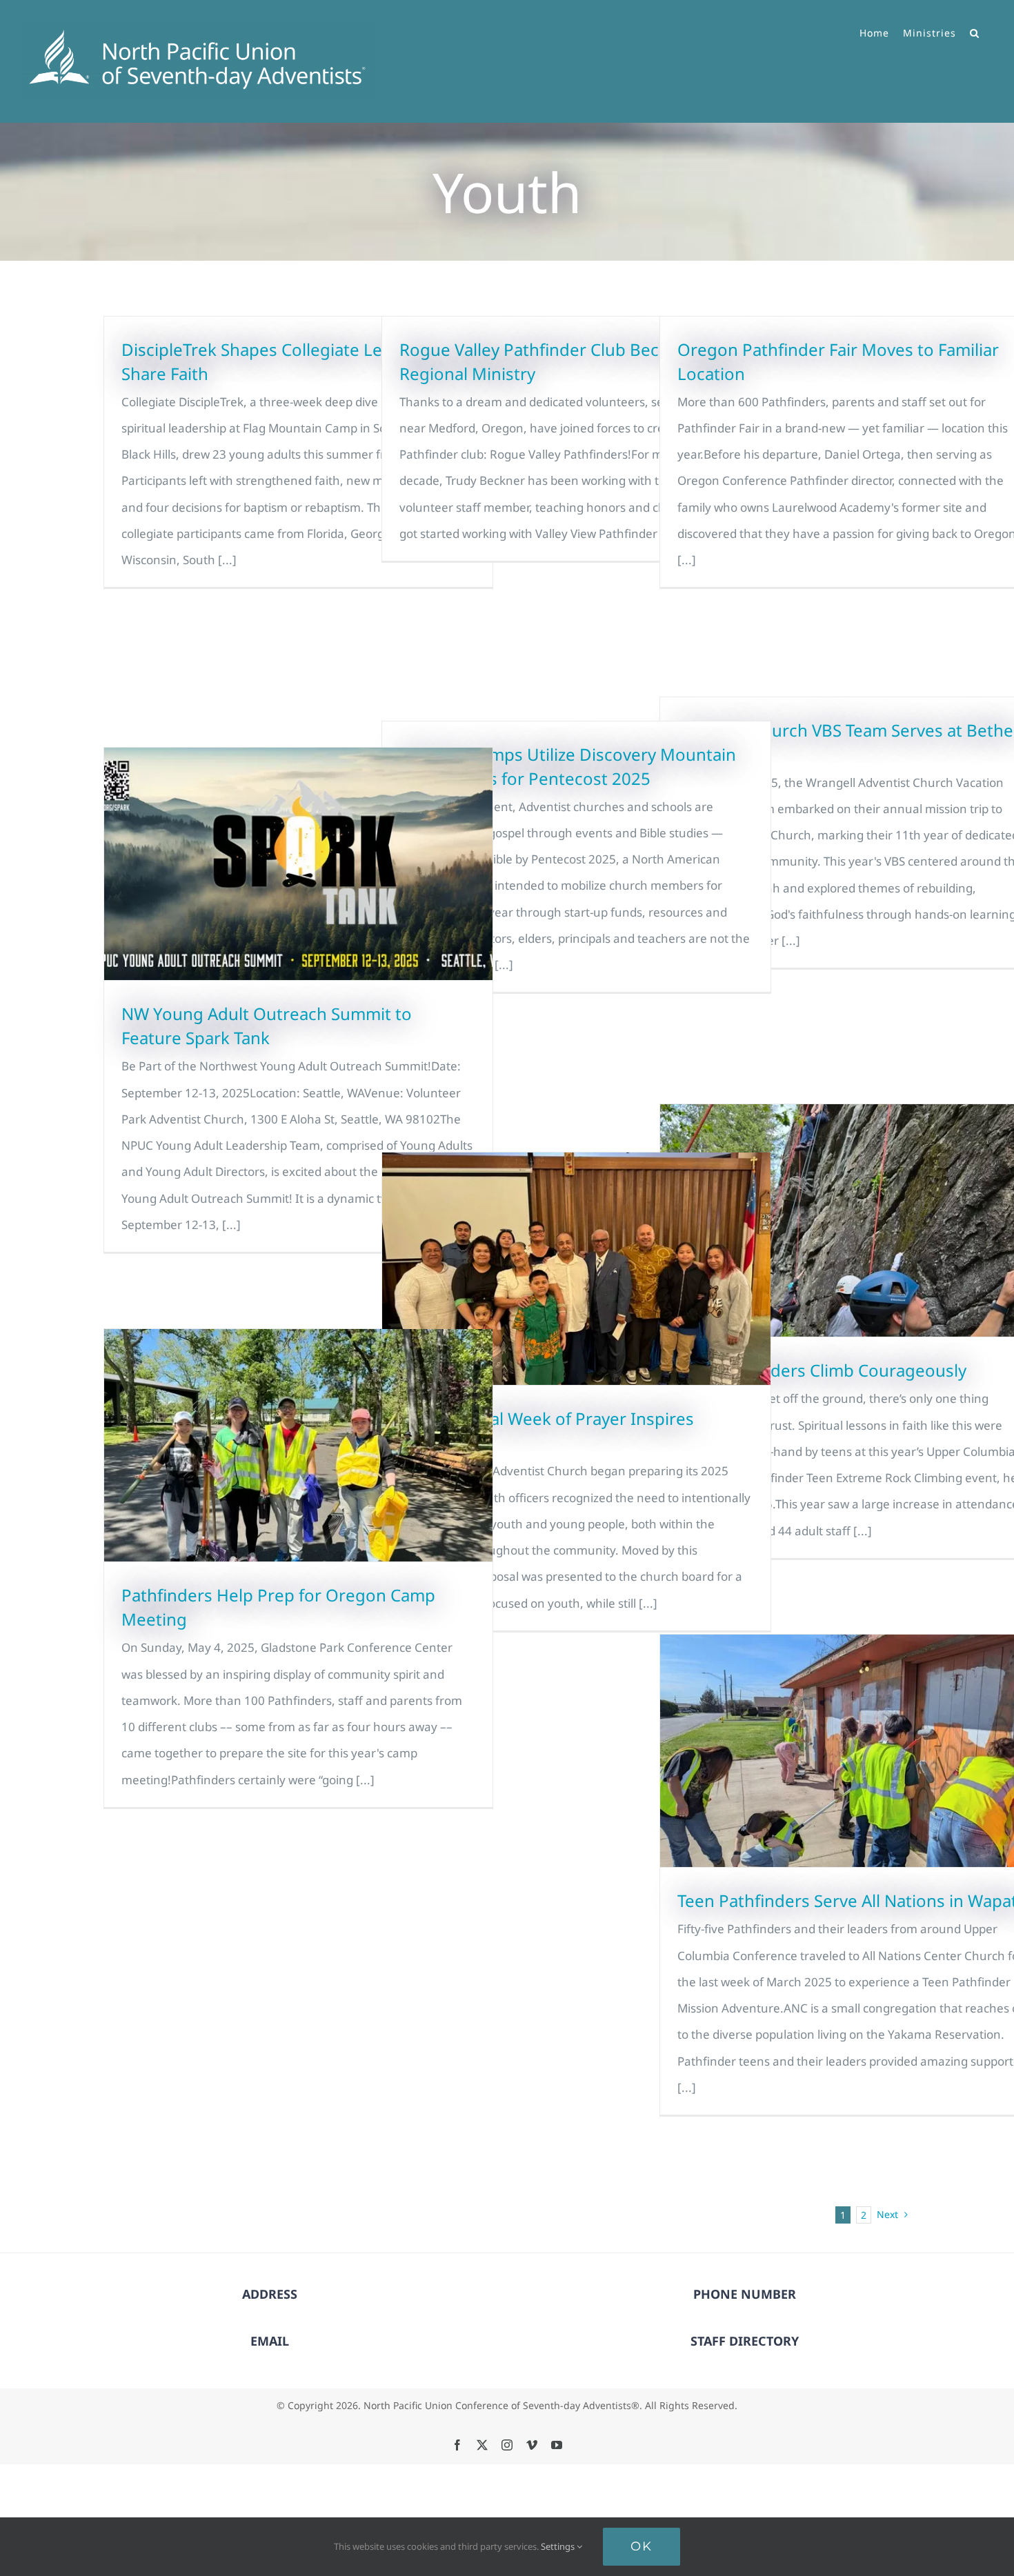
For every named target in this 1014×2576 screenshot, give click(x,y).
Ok (642, 2546)
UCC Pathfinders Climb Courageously (822, 1370)
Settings (559, 2546)
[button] (975, 31)
